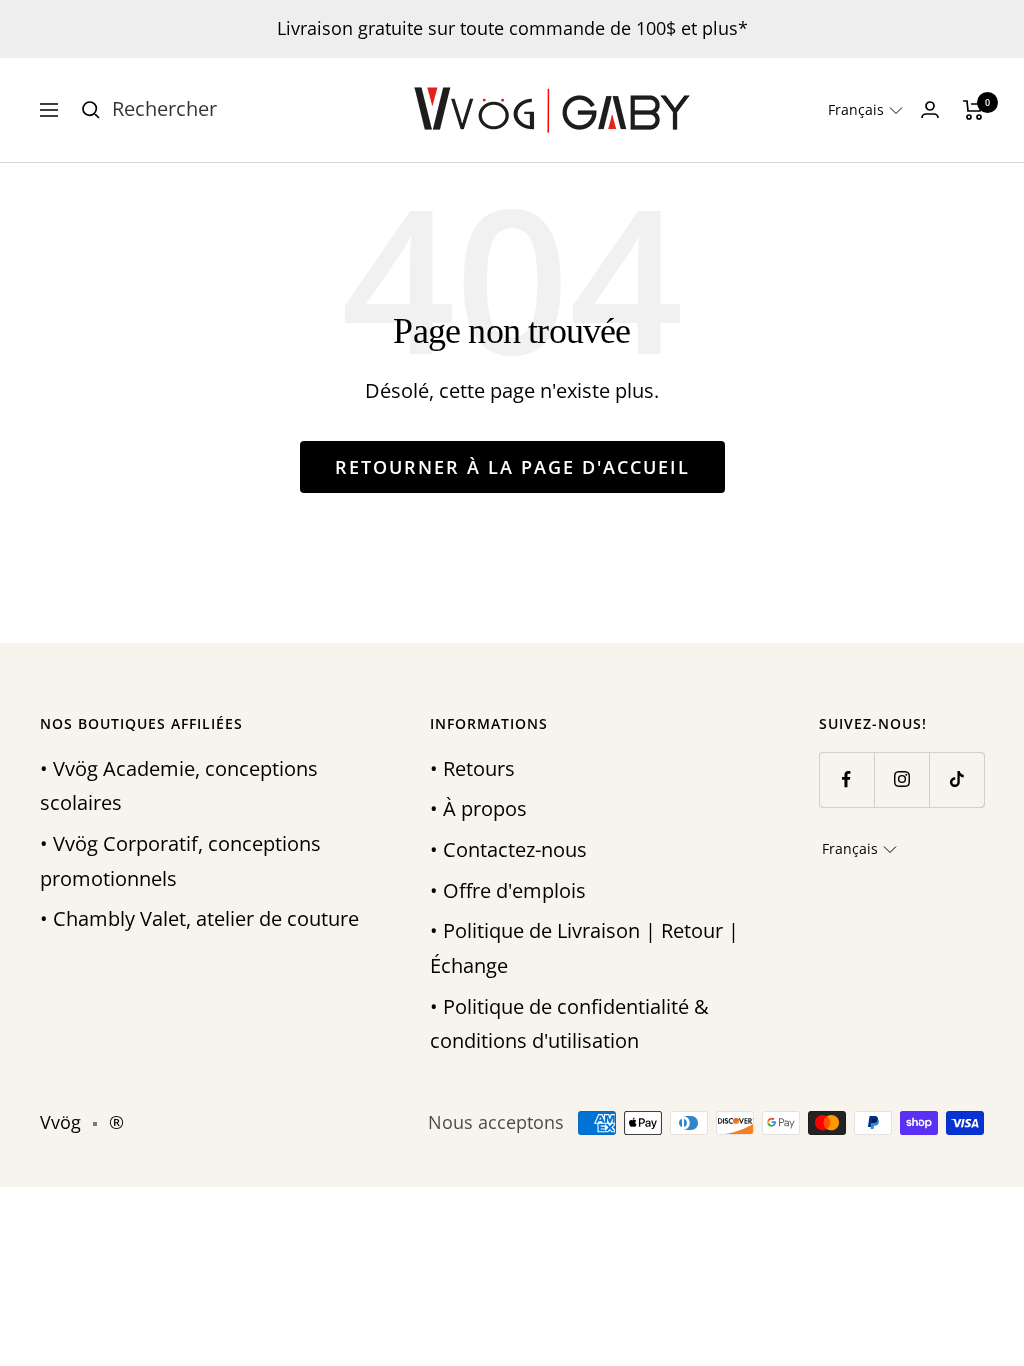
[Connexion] (930, 109)
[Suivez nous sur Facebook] (846, 779)
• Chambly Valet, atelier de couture (199, 918)
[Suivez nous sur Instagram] (901, 779)
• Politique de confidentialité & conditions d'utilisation (569, 1024)
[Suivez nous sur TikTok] (956, 779)
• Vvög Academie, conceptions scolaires (179, 786)
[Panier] (973, 110)
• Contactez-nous (508, 849)
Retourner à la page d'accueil (512, 467)
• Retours (472, 768)
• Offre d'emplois (508, 890)
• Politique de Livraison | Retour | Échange (584, 948)
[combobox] (262, 109)
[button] (865, 110)
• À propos (478, 808)
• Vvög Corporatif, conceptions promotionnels (180, 861)
